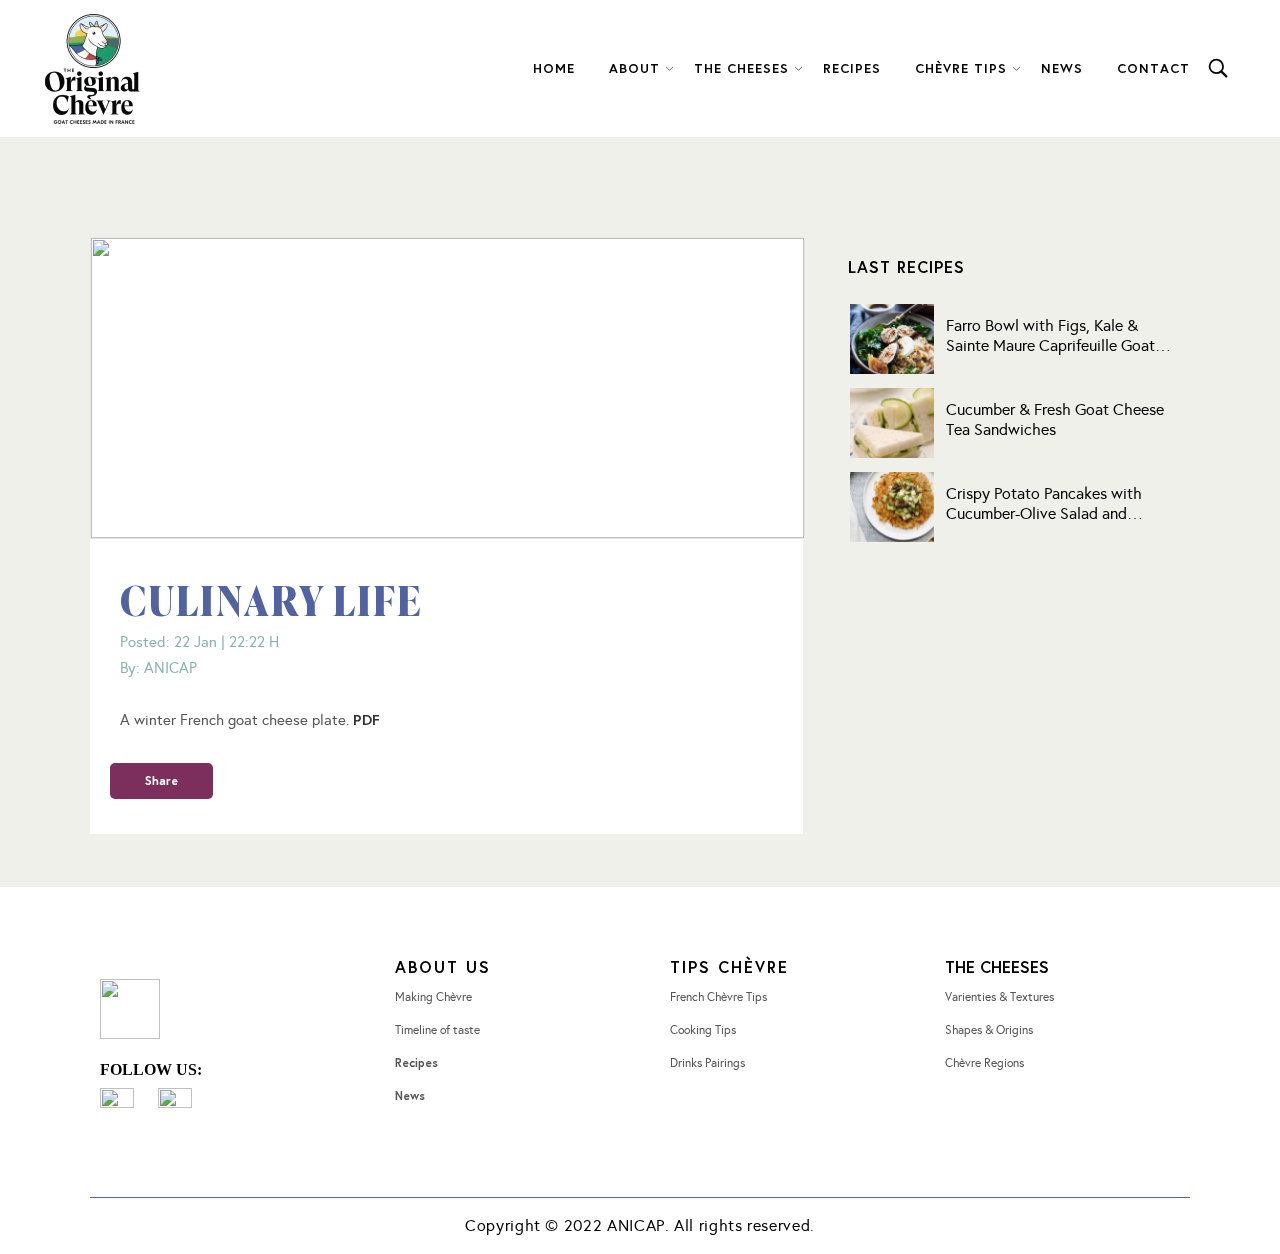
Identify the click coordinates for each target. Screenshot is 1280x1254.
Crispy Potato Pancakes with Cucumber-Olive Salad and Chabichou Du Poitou (1044, 504)
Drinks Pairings (707, 1063)
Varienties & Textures (999, 997)
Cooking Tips (703, 1030)
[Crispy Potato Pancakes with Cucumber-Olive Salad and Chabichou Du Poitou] (892, 507)
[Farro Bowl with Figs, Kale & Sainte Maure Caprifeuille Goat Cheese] (892, 339)
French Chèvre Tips (718, 997)
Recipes (416, 1062)
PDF (366, 719)
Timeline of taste (437, 1030)
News (410, 1095)
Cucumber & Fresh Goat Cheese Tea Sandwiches (1055, 419)
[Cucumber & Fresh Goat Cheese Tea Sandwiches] (892, 423)
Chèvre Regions (984, 1063)
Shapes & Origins (989, 1030)
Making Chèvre (433, 997)
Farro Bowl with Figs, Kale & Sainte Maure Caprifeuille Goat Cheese (1050, 336)
